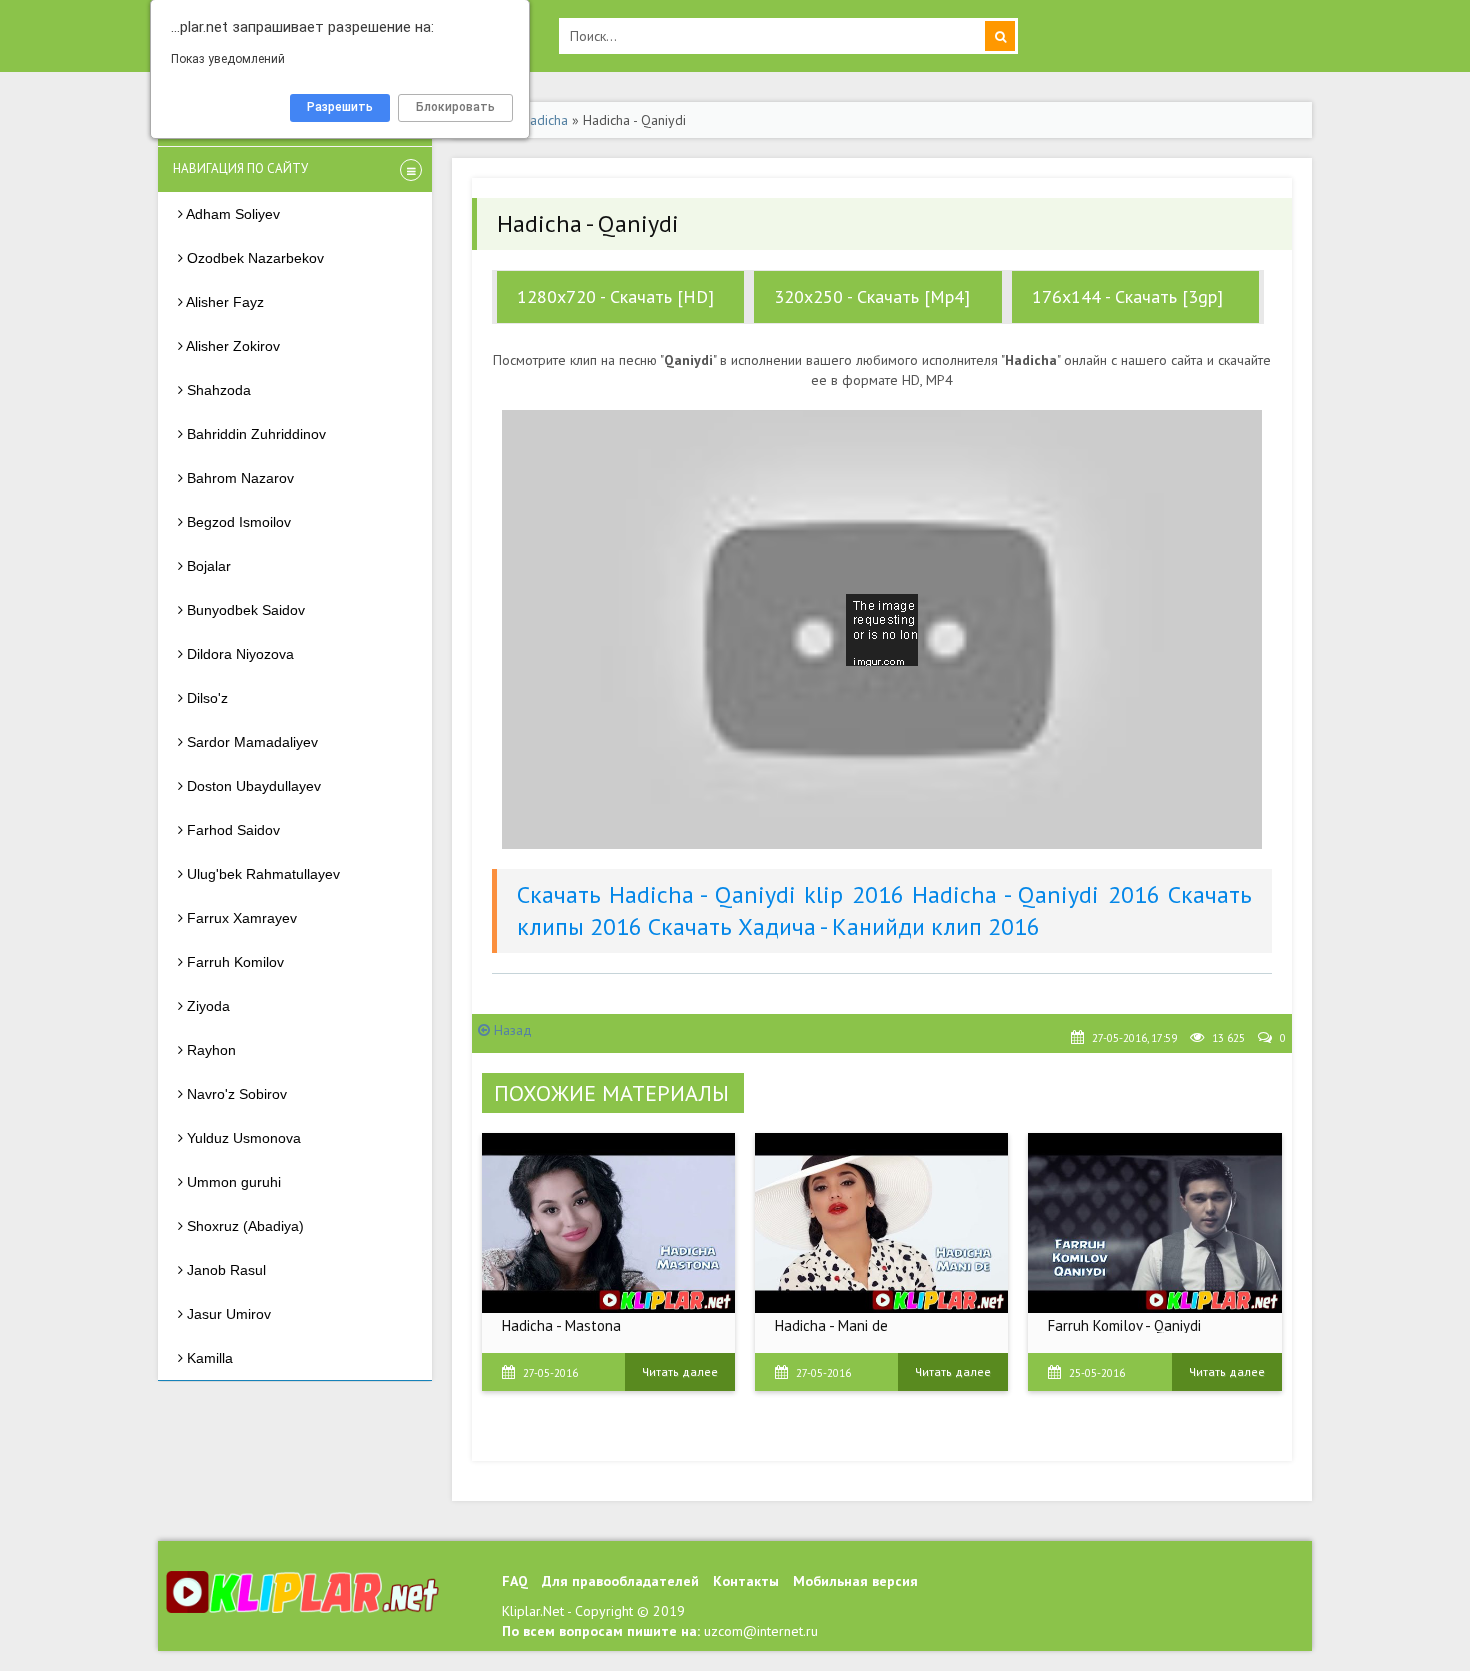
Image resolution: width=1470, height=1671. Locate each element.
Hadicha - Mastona (561, 1325)
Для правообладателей (620, 1581)
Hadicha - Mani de (831, 1325)
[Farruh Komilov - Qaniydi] (1154, 1223)
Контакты (746, 1581)
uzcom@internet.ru (761, 1631)
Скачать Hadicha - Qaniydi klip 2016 (710, 894)
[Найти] (1000, 36)
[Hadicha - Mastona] (608, 1223)
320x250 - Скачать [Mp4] (872, 296)
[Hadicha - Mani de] (881, 1223)
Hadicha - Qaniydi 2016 (1035, 894)
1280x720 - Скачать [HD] (615, 296)
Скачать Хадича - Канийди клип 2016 (844, 926)
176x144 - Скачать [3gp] (1127, 296)
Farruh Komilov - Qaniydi (1124, 1325)
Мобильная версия (855, 1581)
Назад (511, 1030)
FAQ (515, 1581)
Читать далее (680, 1371)
